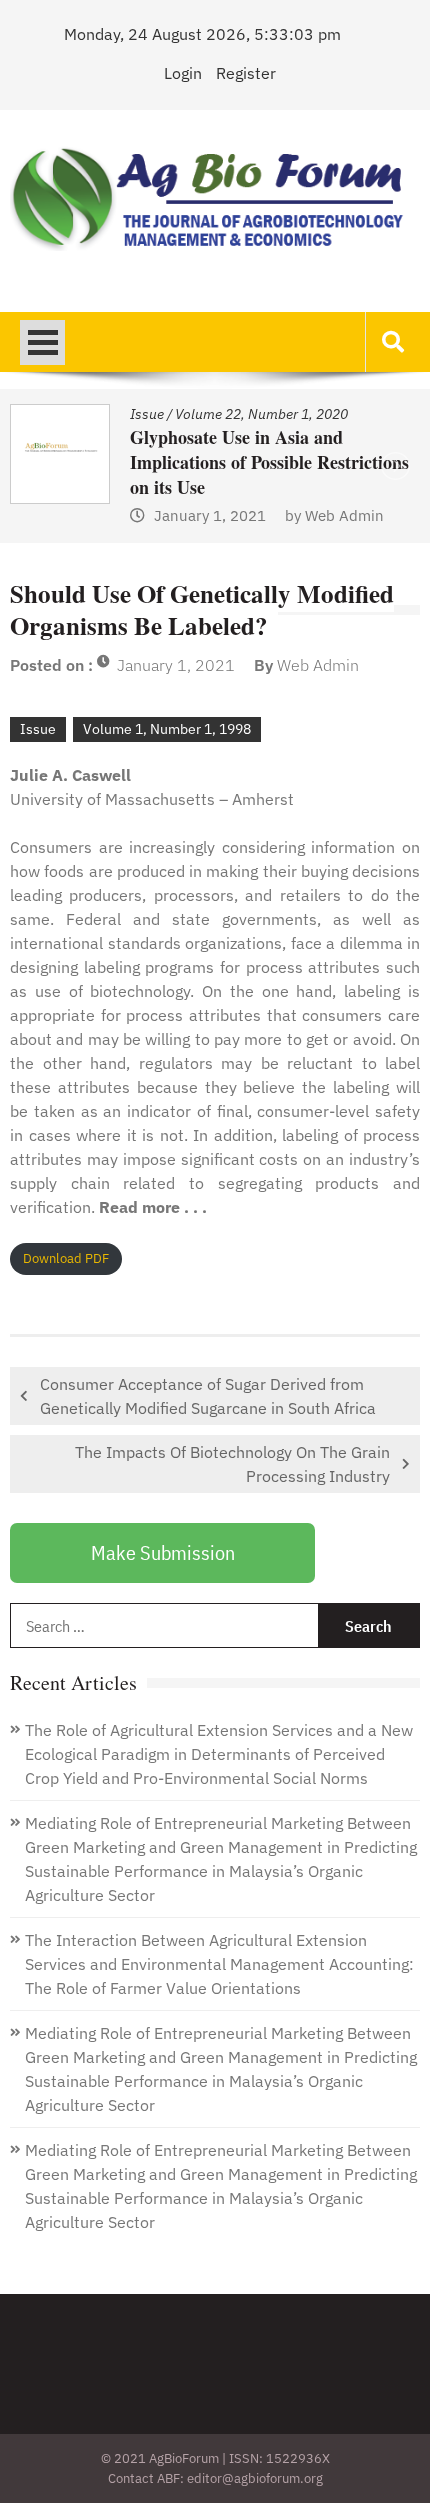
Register (246, 73)
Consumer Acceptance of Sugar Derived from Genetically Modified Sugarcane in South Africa (208, 1396)
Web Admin (119, 515)
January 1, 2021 (176, 665)
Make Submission (163, 1552)
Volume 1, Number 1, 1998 (167, 729)
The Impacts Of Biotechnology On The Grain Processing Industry (232, 1464)
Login (183, 73)
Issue (352, 414)
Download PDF (66, 1258)
